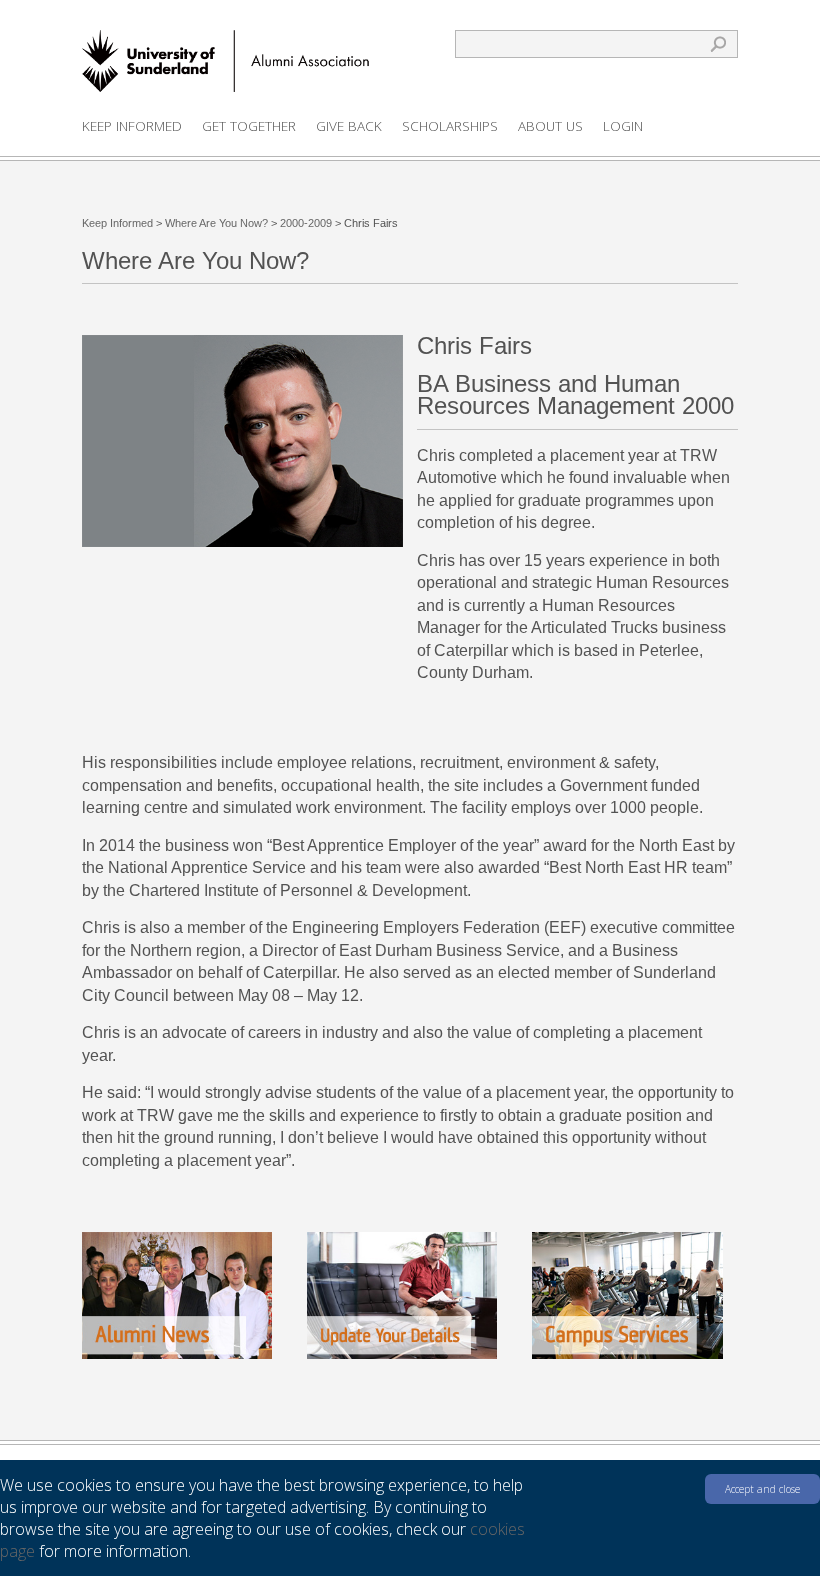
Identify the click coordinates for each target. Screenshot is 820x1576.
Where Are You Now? (216, 223)
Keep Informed (132, 126)
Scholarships (450, 126)
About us (550, 126)
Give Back (349, 126)
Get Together (249, 126)
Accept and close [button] (762, 1489)
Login (623, 126)
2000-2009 (306, 223)
